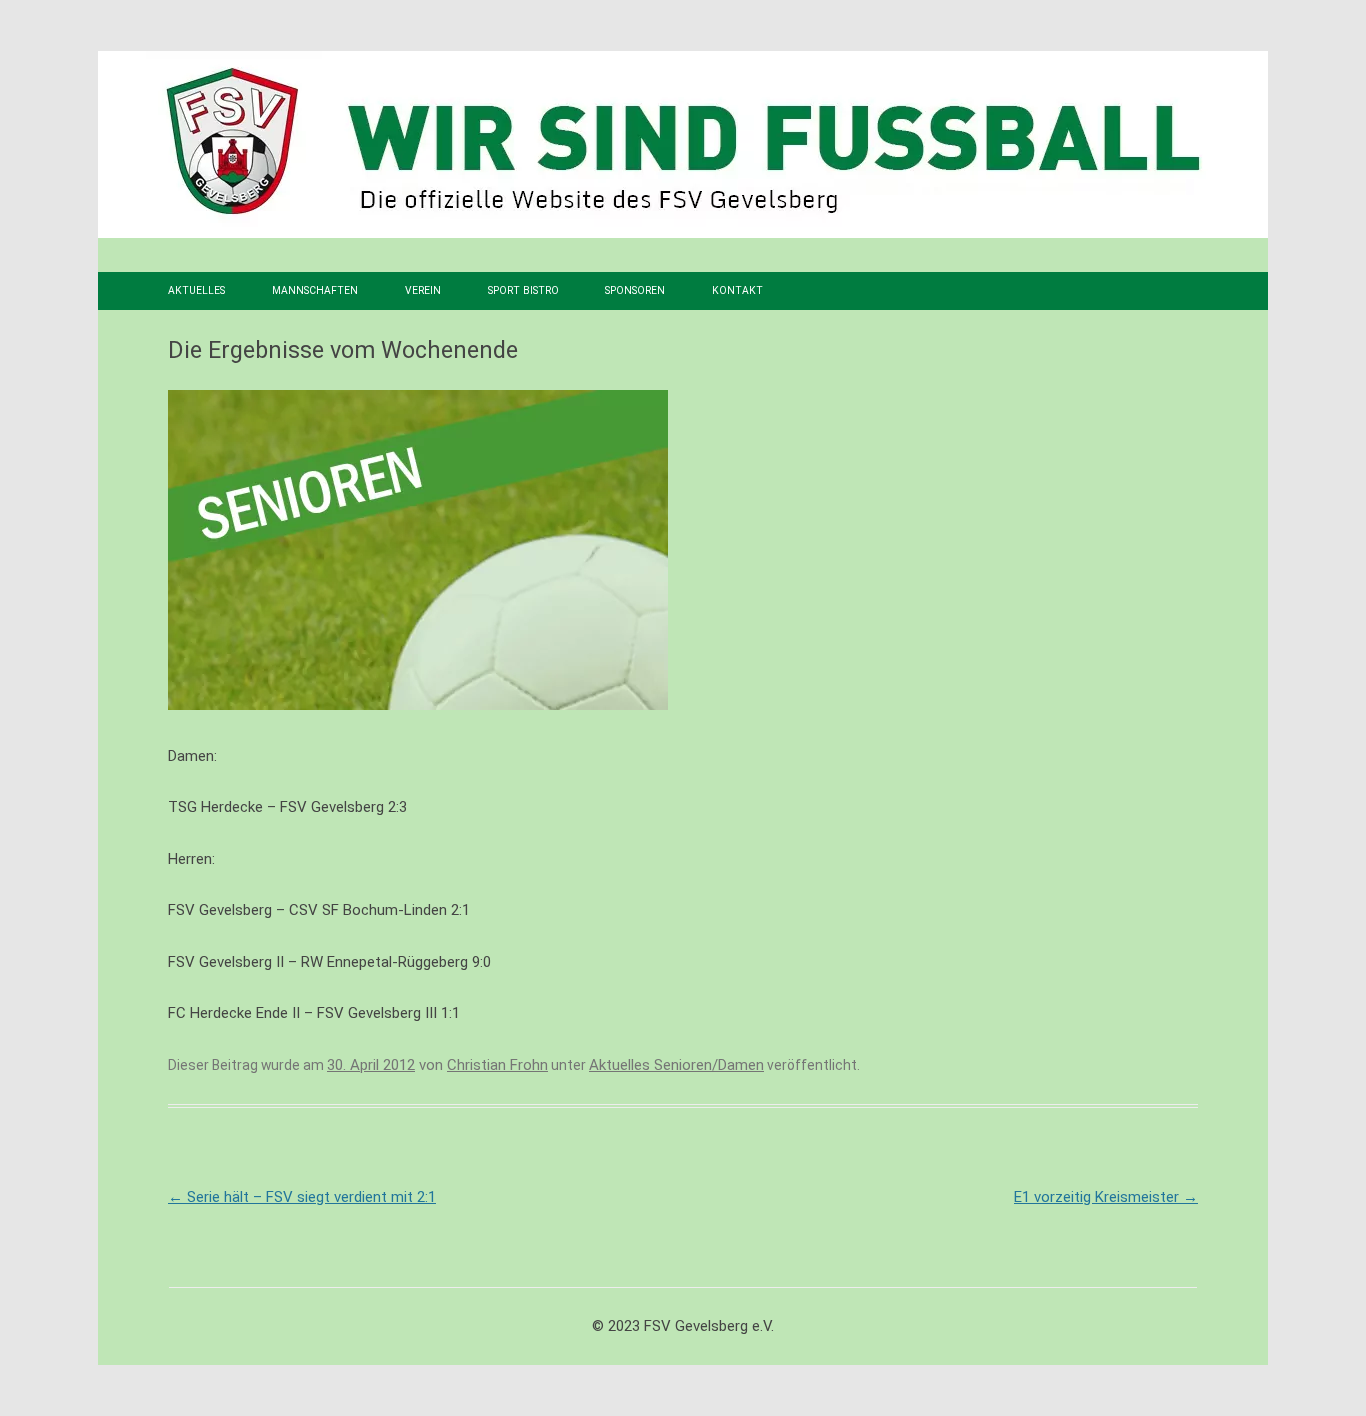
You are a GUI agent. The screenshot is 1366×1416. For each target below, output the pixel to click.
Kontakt (737, 290)
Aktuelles (196, 290)
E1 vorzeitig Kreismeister (1106, 1197)
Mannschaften (315, 290)
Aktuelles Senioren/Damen (676, 1065)
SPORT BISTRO (523, 290)
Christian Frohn (497, 1065)
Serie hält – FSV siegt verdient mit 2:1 (302, 1197)
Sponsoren (635, 290)
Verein (423, 290)
